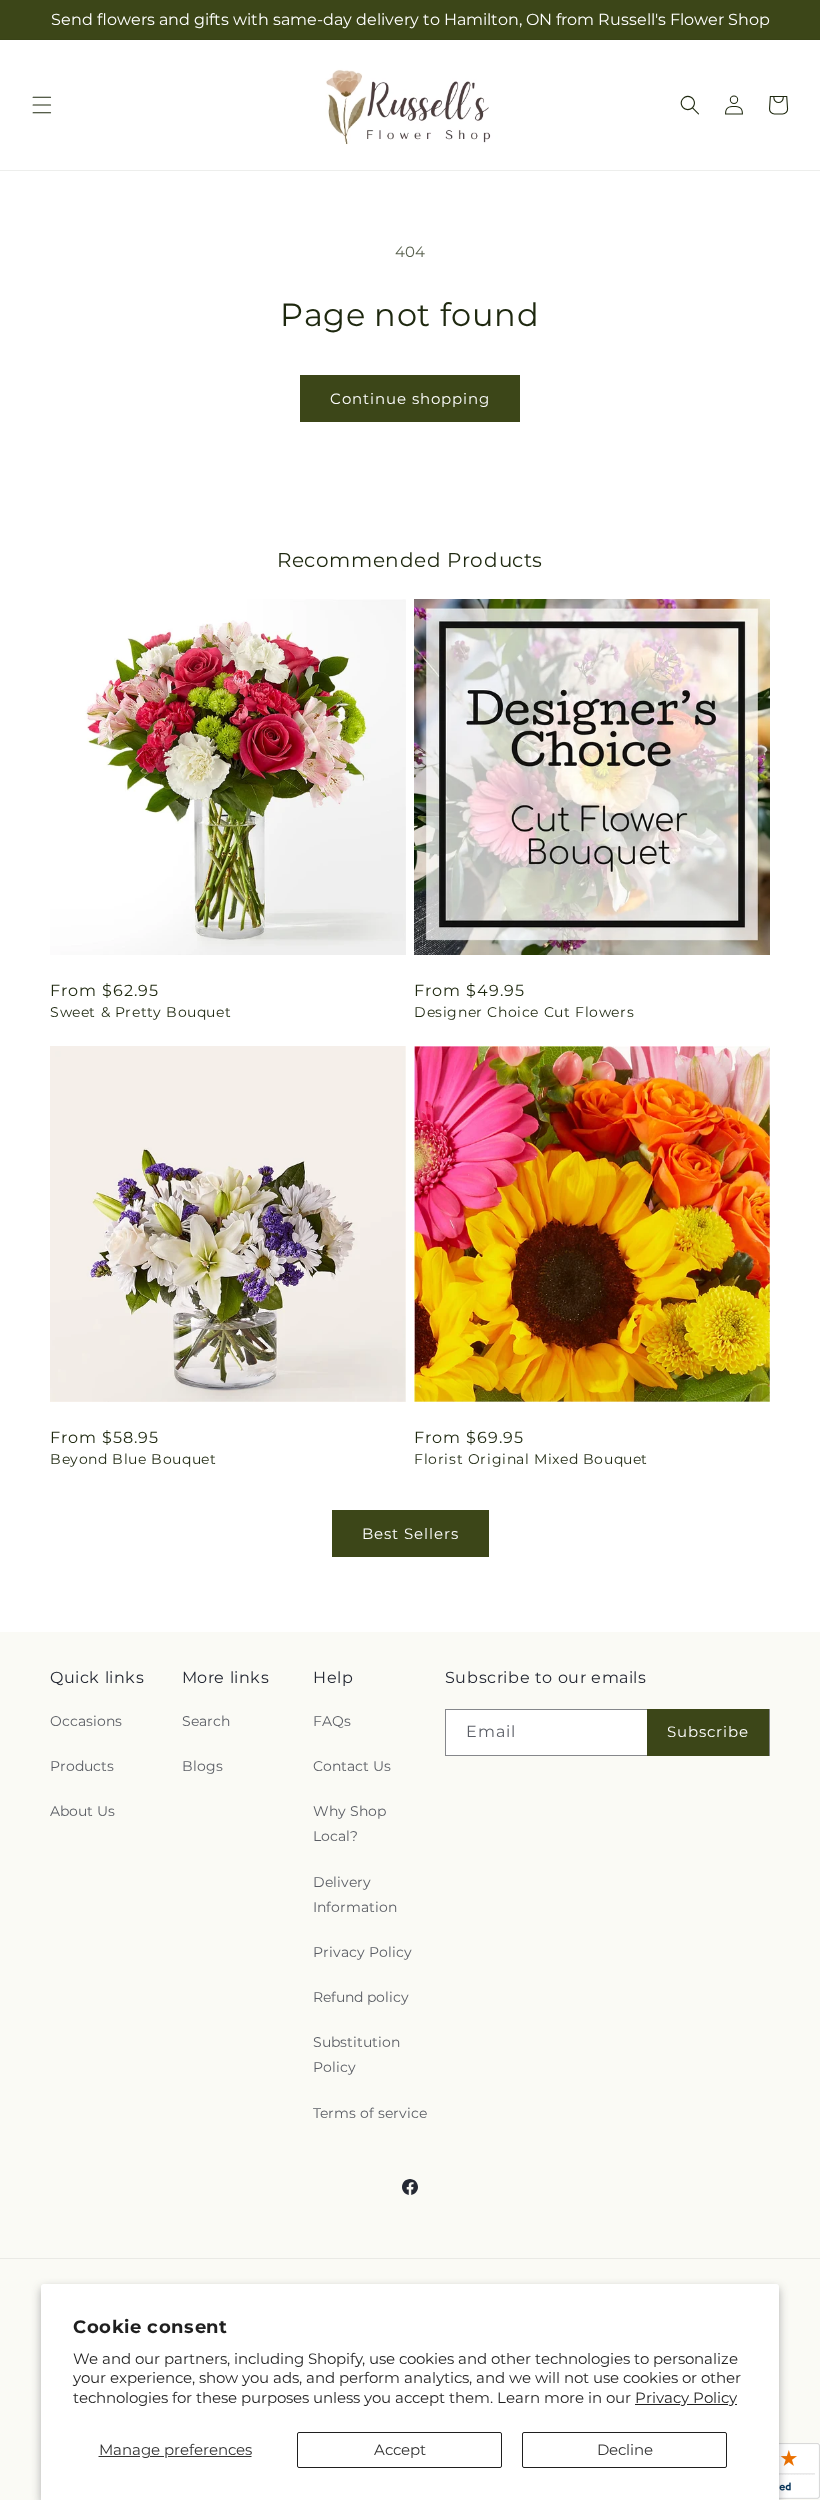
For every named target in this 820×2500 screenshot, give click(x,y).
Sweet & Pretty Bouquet (140, 1012)
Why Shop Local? (349, 1823)
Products (82, 1766)
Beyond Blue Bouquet (133, 1459)
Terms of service (370, 2113)
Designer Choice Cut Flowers (524, 1012)
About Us (82, 1811)
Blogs (202, 1766)
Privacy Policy (686, 2397)
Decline (625, 2449)
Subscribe (708, 1731)
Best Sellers (410, 1533)
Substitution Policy (356, 2054)
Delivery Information (355, 1894)
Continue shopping (410, 398)
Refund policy (361, 1997)
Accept (400, 2449)
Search (206, 1721)
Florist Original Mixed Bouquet (531, 1459)
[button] (42, 105)
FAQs (332, 1721)
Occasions (86, 1721)
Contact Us (352, 1766)
